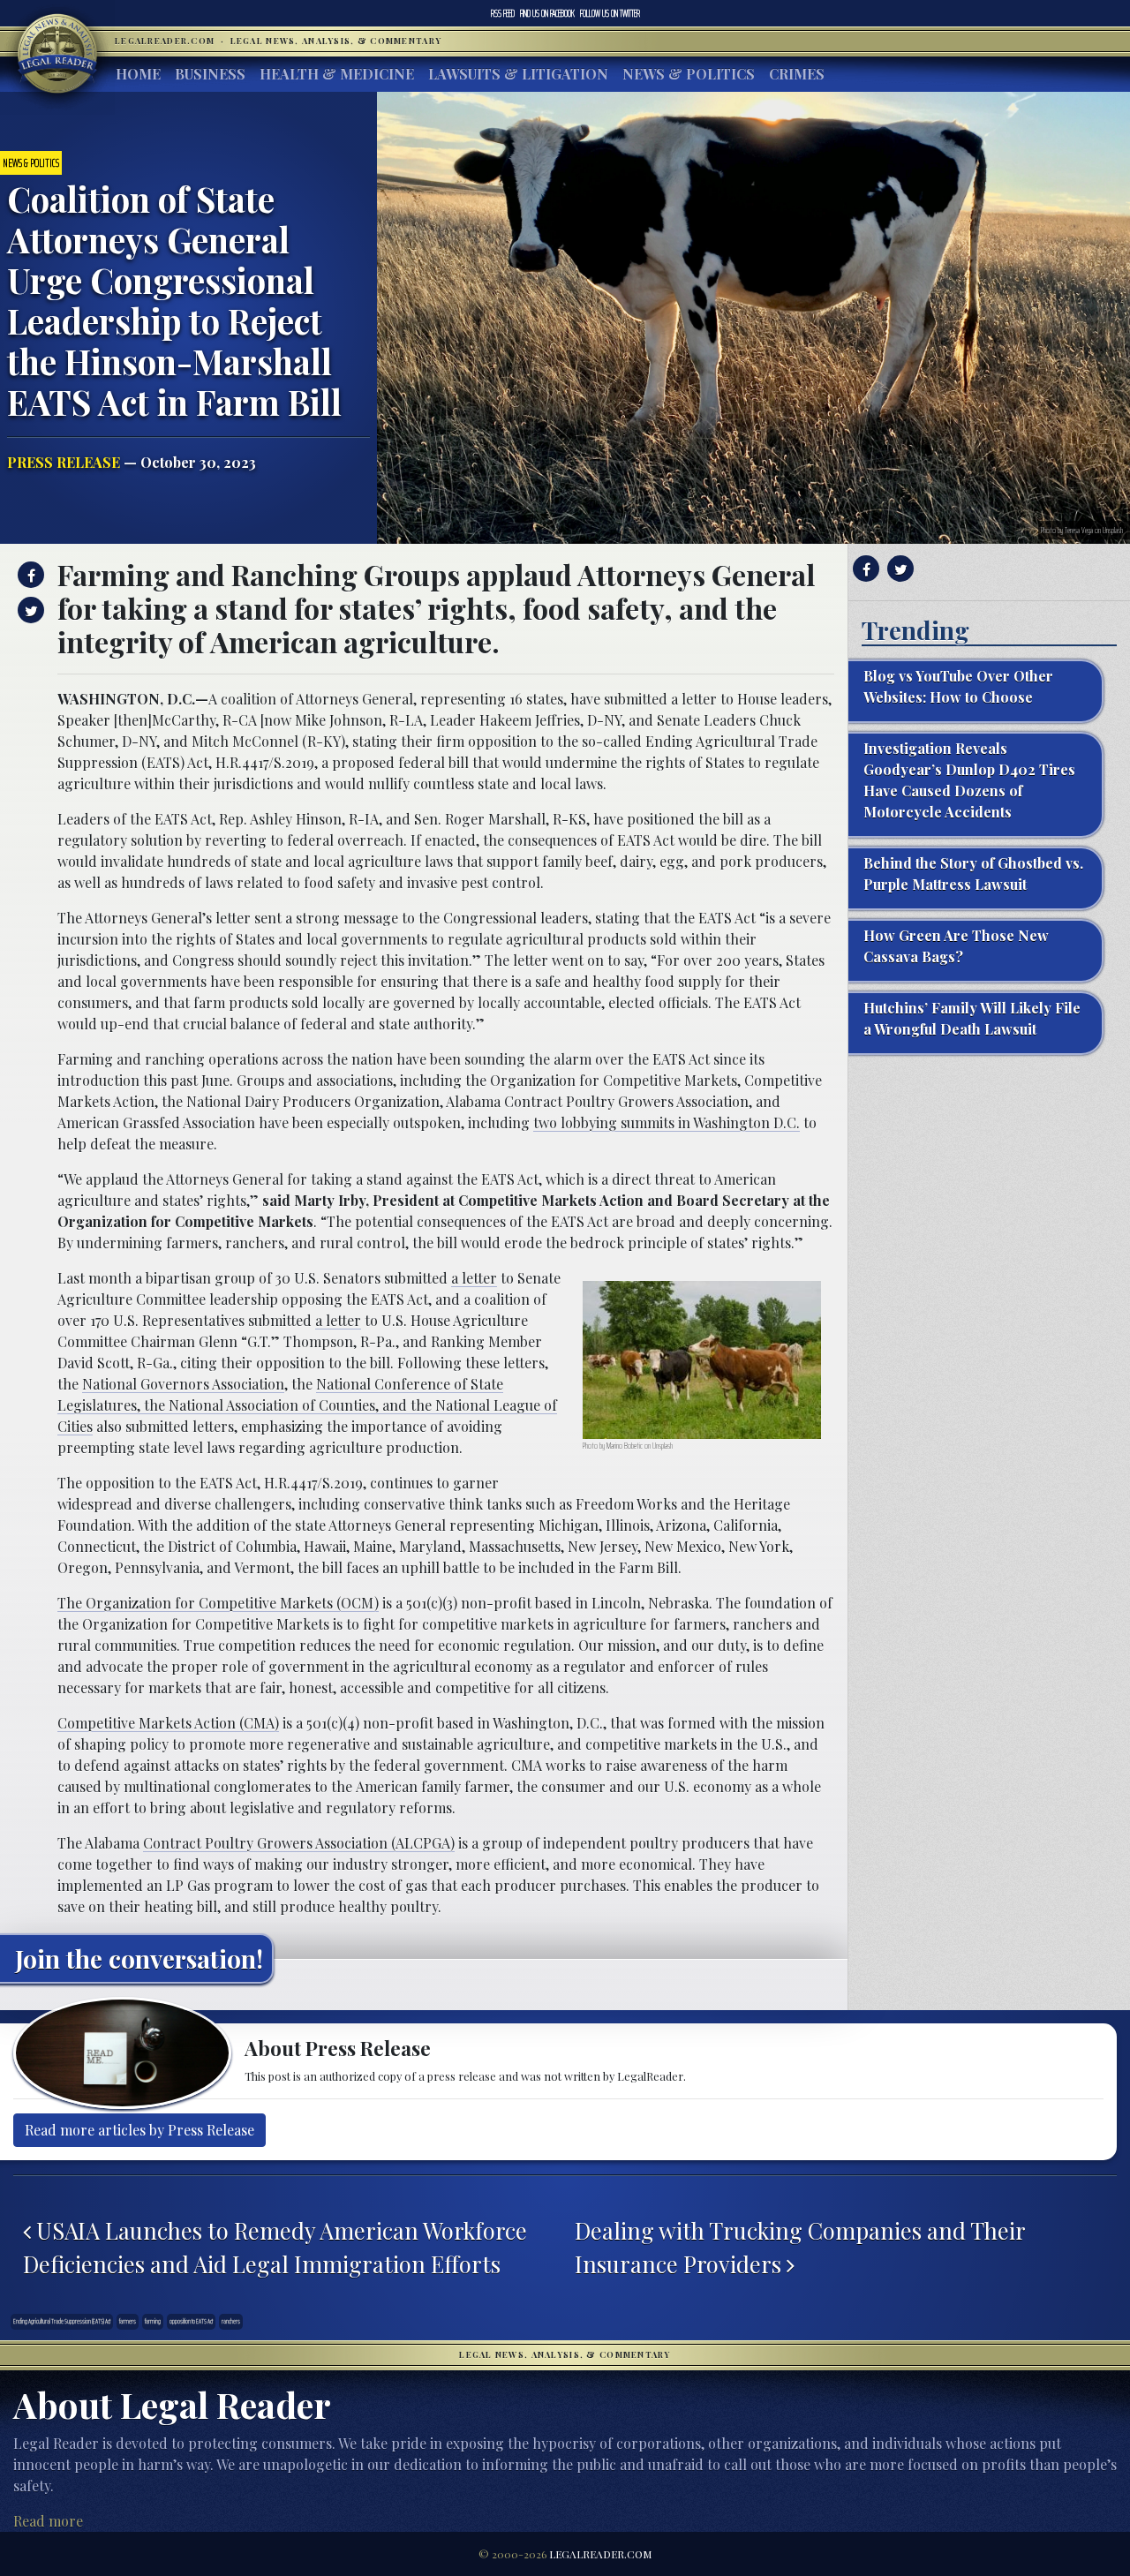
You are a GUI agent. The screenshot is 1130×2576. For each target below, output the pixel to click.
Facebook (547, 13)
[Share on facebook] (29, 575)
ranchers (231, 2321)
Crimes (797, 74)
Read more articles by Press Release (139, 2130)
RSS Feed (503, 13)
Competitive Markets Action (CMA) (168, 1723)
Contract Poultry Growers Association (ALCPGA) (299, 1843)
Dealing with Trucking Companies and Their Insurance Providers (800, 2247)
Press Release (64, 462)
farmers (128, 2321)
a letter (474, 1278)
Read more (48, 2521)
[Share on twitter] (29, 610)
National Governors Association (183, 1384)
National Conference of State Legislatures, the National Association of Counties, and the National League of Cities (307, 1405)
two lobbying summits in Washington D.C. (667, 1122)
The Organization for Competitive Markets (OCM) (218, 1603)
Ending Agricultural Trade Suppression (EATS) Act (62, 2321)
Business (210, 74)
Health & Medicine (337, 74)
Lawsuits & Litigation (518, 74)
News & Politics (689, 74)
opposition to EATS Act (191, 2321)
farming (153, 2321)
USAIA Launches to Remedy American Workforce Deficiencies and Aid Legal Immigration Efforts (275, 2247)
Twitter (610, 13)
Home (138, 74)
